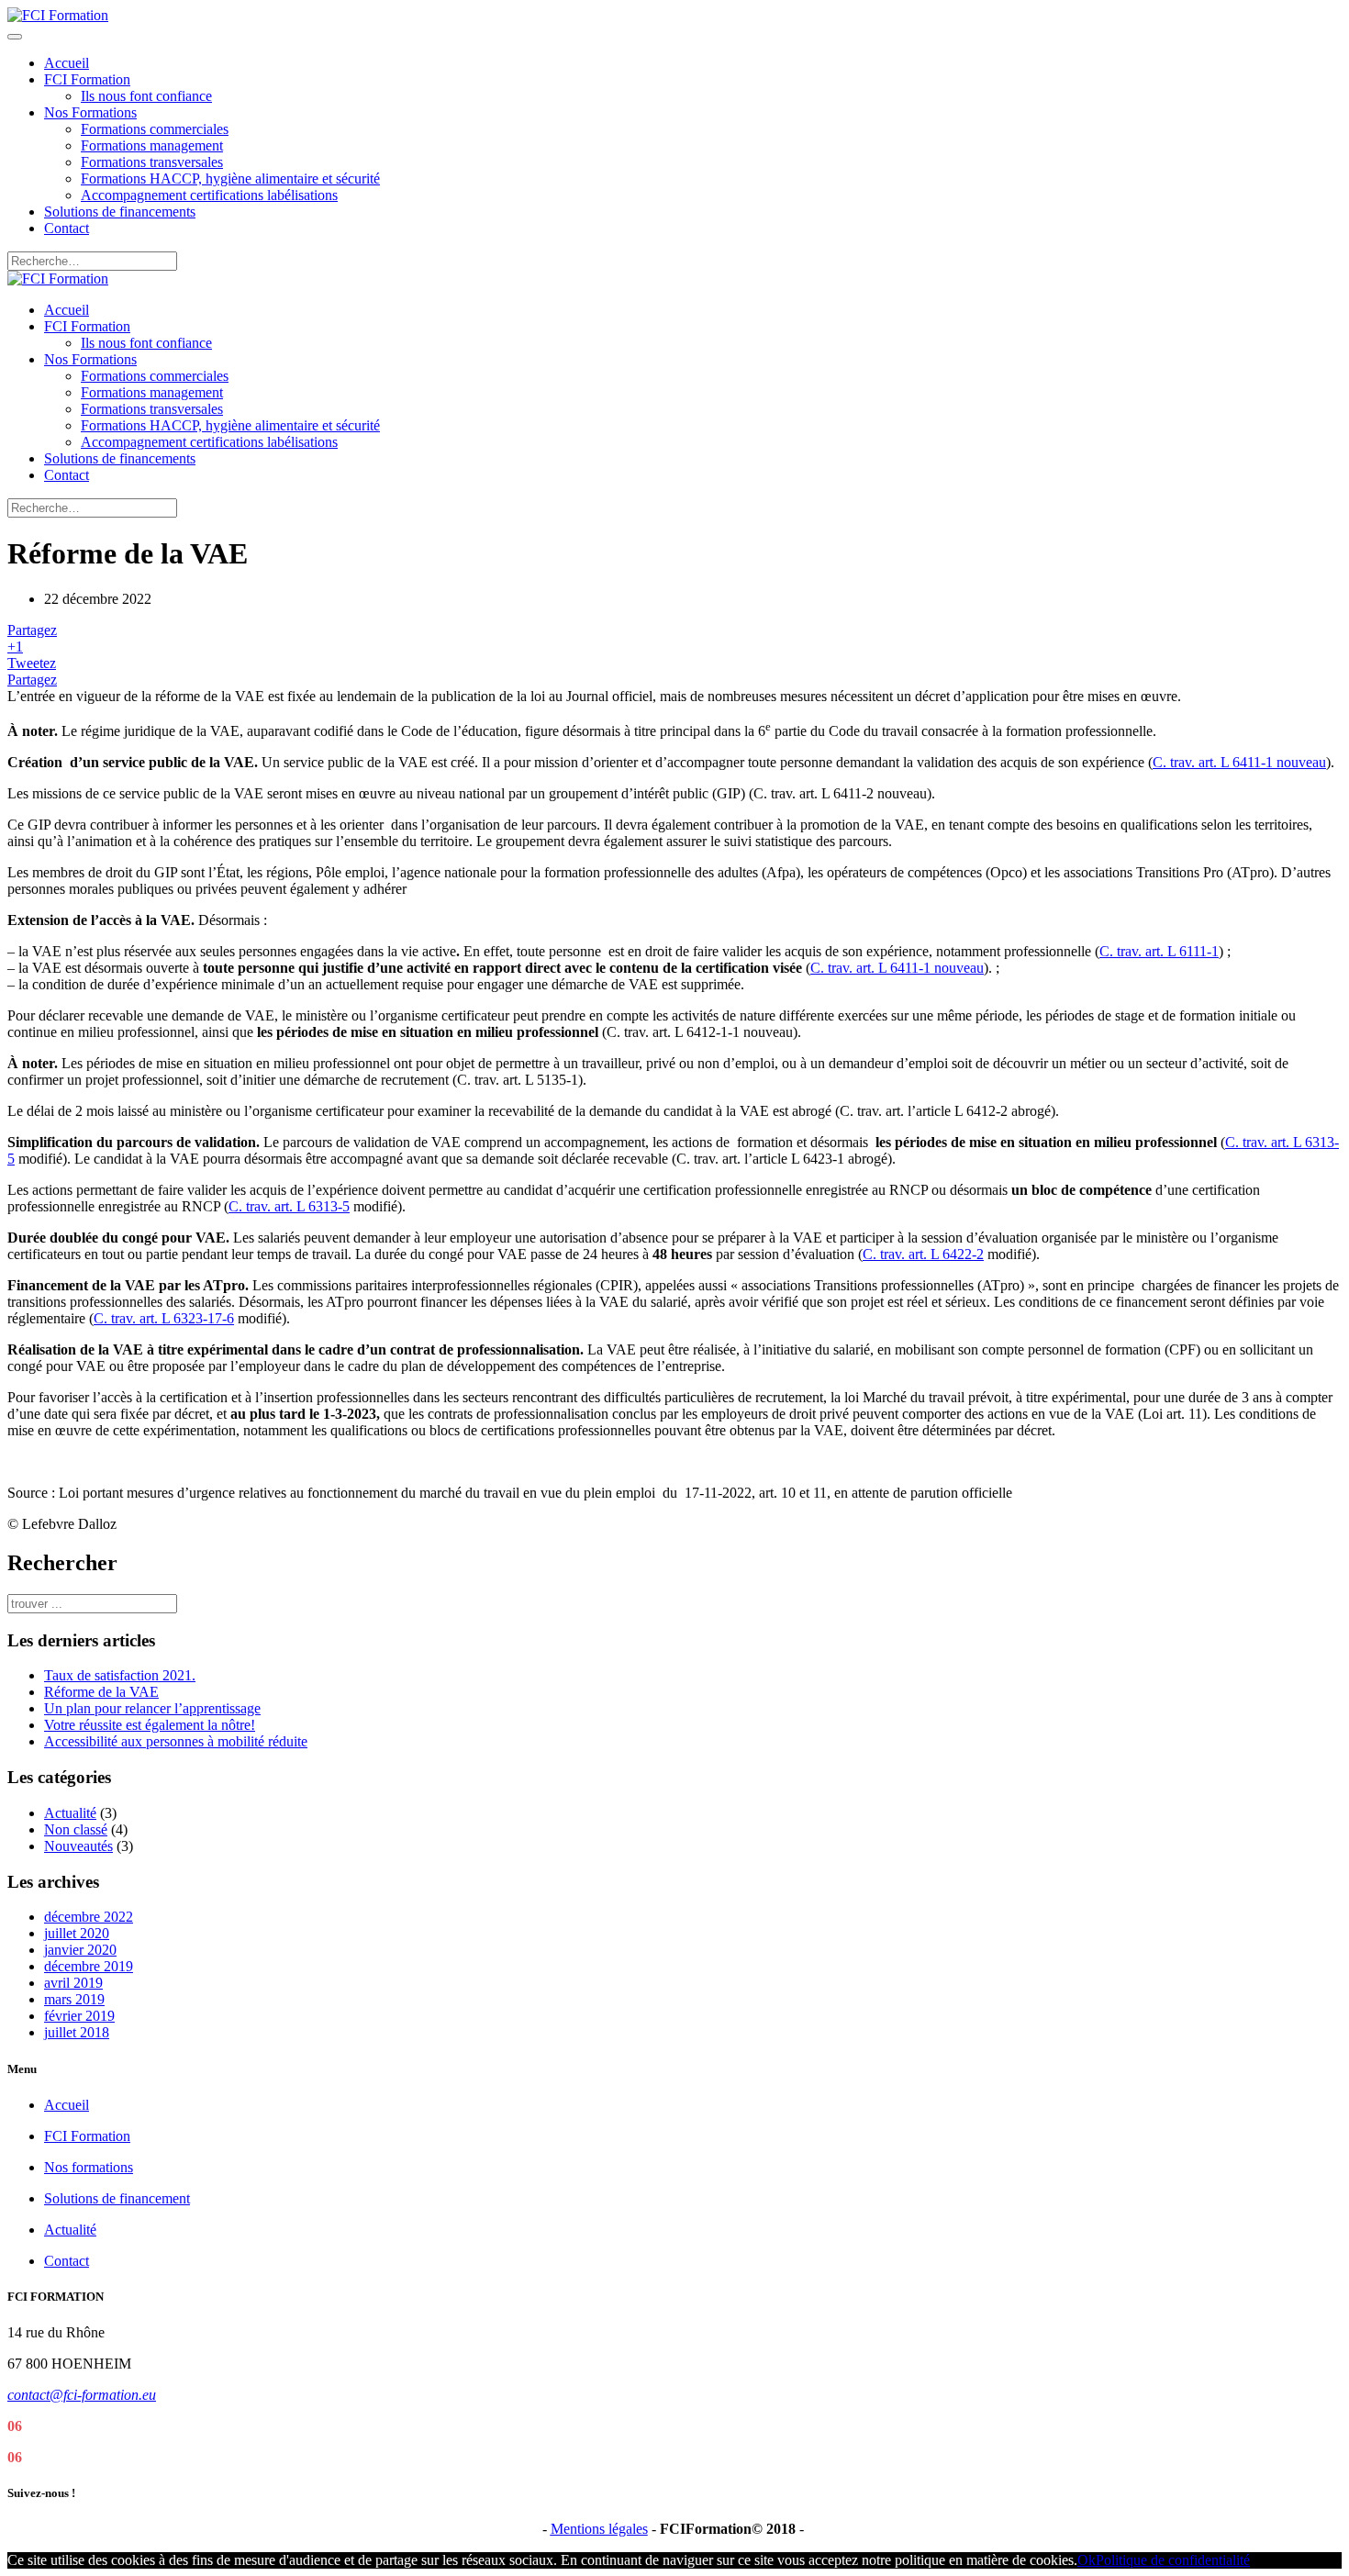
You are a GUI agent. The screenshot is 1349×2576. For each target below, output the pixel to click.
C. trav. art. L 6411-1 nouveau (1239, 762)
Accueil (67, 63)
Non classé (76, 1829)
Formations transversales (152, 162)
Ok (1087, 2560)
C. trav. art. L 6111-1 (1159, 951)
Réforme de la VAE (101, 1692)
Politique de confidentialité (1173, 2560)
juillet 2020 (77, 1933)
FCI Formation (87, 79)
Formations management (152, 145)
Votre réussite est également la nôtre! (150, 1725)
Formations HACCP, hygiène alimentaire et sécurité (230, 178)
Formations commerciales (155, 129)
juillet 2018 (77, 2032)
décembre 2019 (89, 1966)
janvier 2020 (80, 1950)
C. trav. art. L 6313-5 (289, 1206)
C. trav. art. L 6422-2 (923, 1254)
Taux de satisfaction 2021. (120, 1675)
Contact (67, 228)
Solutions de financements (120, 212)
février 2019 (79, 2016)
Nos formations (89, 2167)
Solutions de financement (117, 2198)
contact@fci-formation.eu (82, 2395)
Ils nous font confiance (146, 96)
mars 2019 (74, 1999)
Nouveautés (78, 1846)
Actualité (70, 1813)
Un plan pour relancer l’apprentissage (152, 1708)
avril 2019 (73, 1983)
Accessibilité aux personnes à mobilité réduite (176, 1741)
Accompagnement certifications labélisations (209, 195)
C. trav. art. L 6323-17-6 (164, 1318)
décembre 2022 (89, 1917)
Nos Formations (90, 112)
